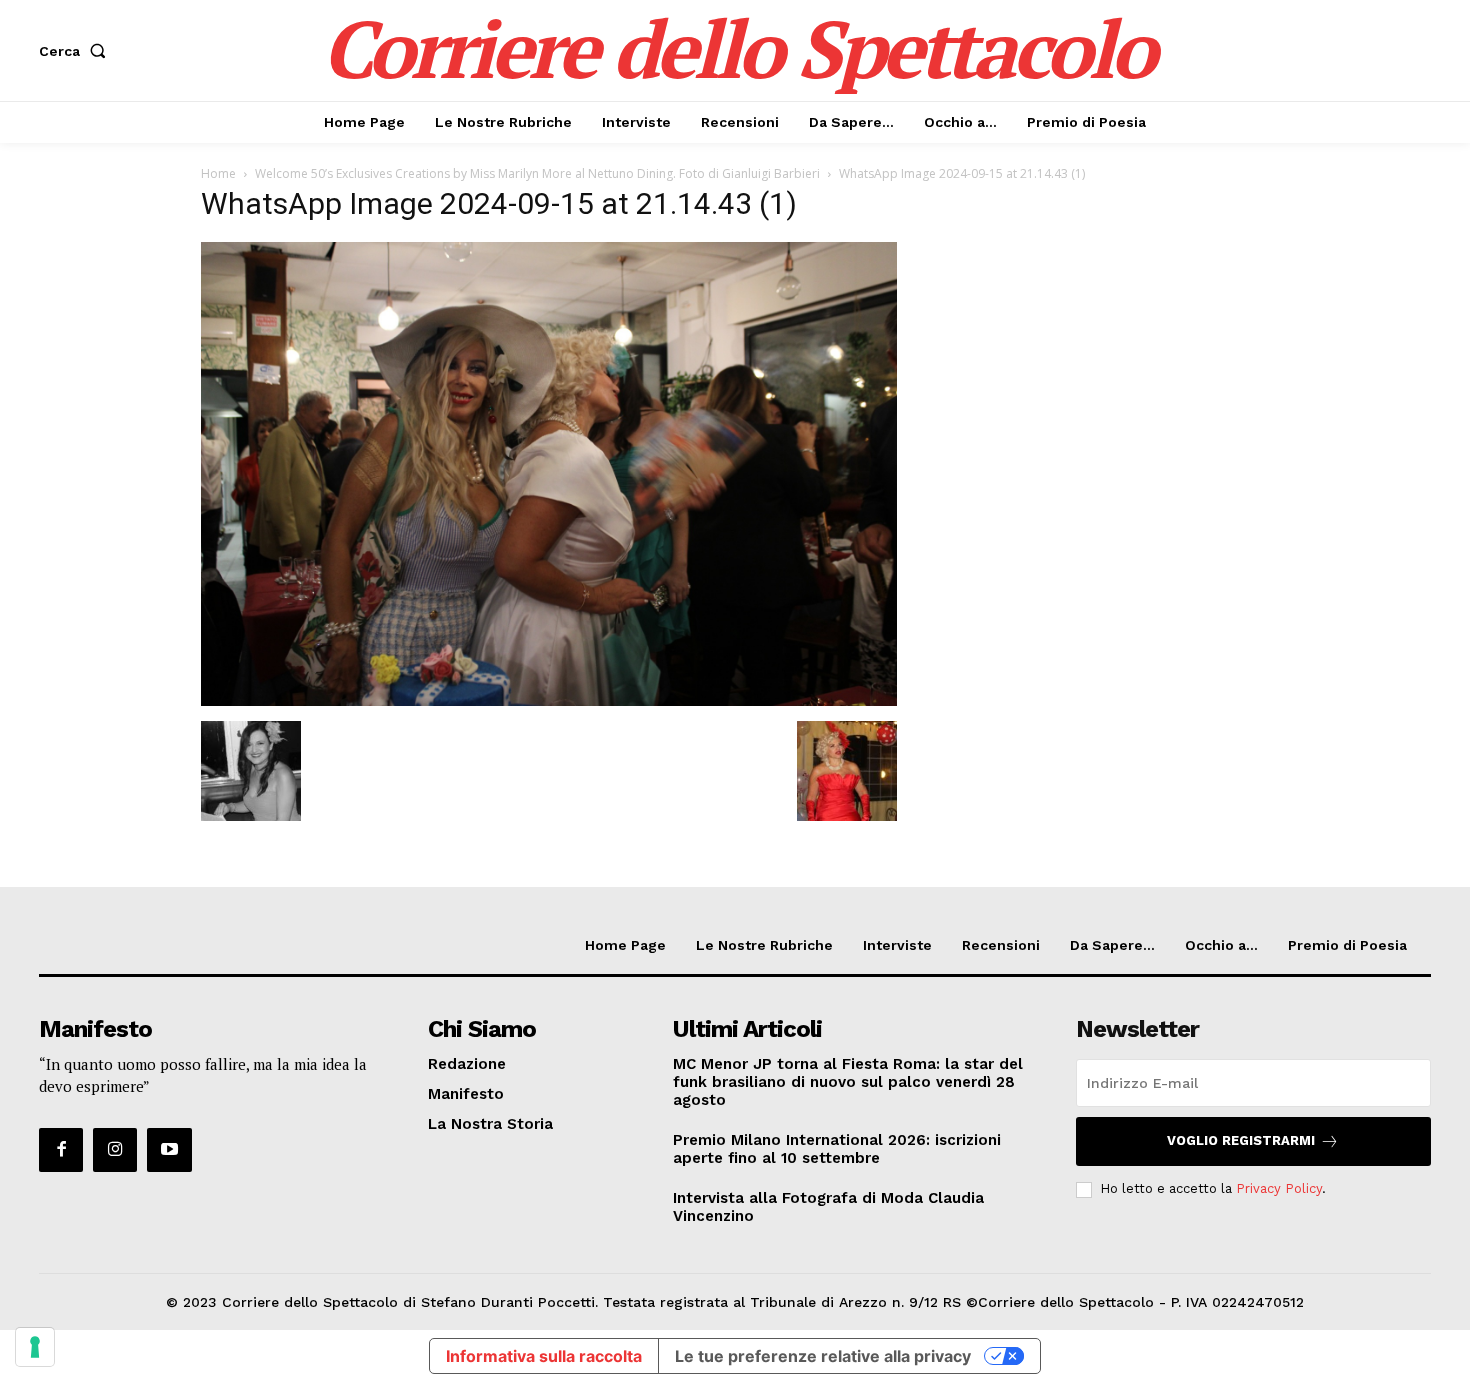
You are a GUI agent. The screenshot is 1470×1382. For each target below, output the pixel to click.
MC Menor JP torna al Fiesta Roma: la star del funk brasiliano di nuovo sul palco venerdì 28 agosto (848, 1082)
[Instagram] (115, 1150)
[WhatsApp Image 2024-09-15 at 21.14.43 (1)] (549, 700)
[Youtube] (169, 1150)
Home (218, 173)
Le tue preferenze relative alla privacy (823, 1356)
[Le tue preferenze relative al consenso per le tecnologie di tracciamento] (35, 1347)
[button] (76, 51)
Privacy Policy (1279, 1188)
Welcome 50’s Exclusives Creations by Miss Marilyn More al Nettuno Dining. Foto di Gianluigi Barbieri (537, 173)
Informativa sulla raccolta (544, 1356)
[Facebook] (61, 1150)
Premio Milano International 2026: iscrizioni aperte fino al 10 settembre (837, 1149)
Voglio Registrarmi (1241, 1140)
